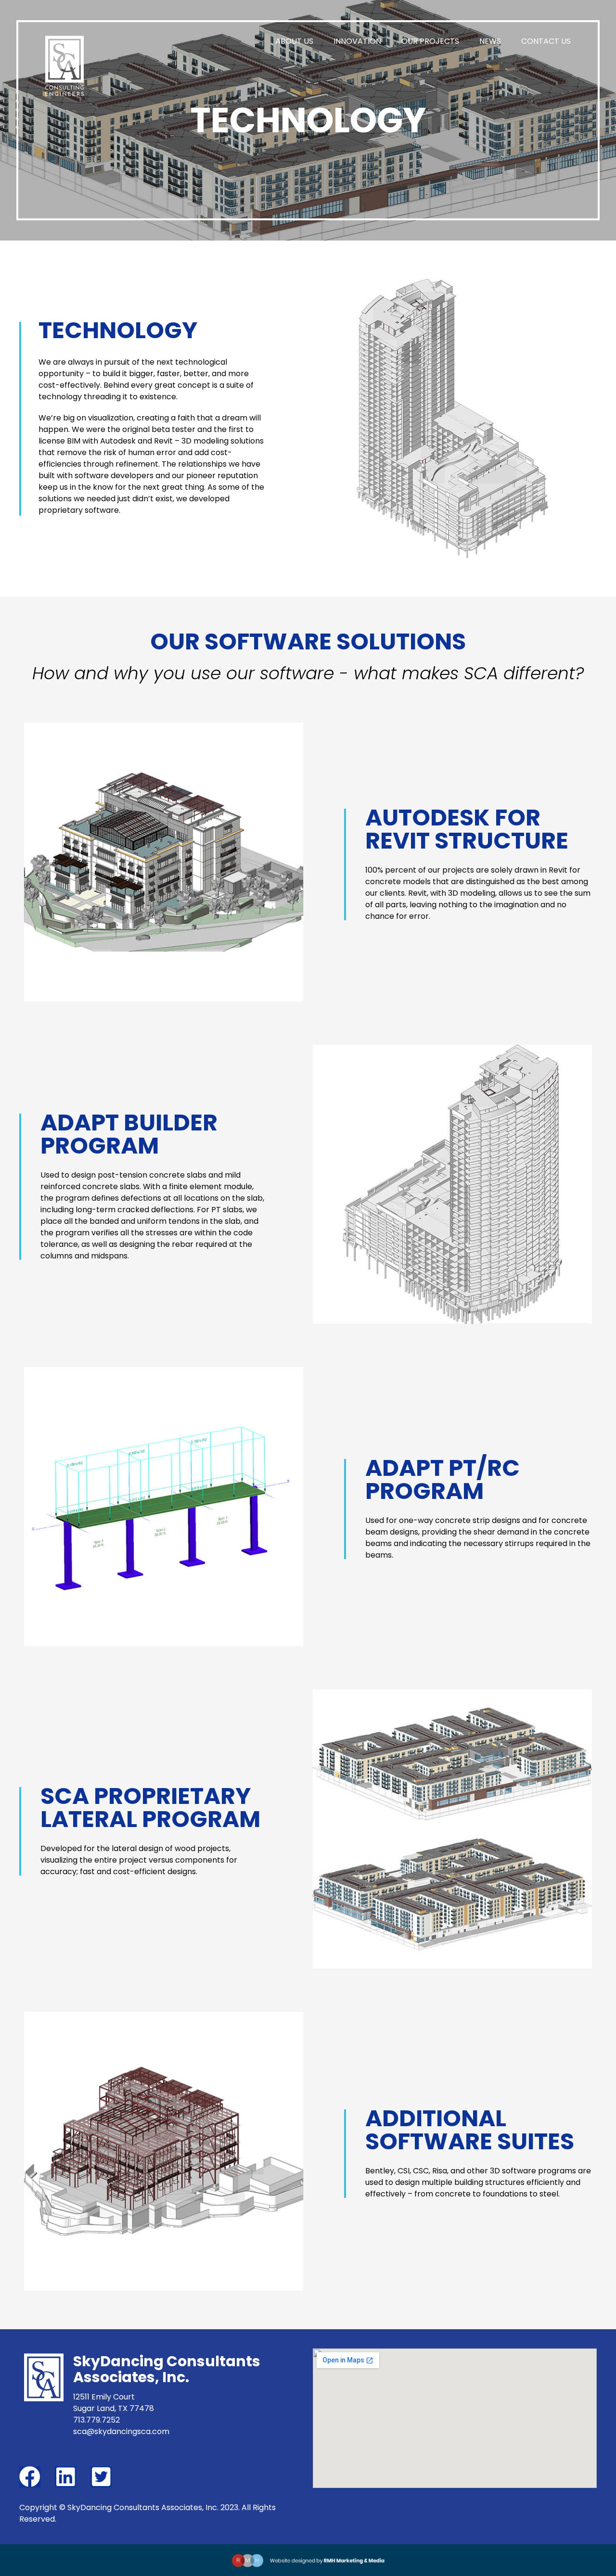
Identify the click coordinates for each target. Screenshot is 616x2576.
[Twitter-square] (101, 2477)
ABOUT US (294, 41)
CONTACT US (546, 41)
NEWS (490, 41)
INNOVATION (357, 41)
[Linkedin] (65, 2477)
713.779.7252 (96, 2420)
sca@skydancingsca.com (121, 2431)
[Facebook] (30, 2477)
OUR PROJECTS (430, 41)
